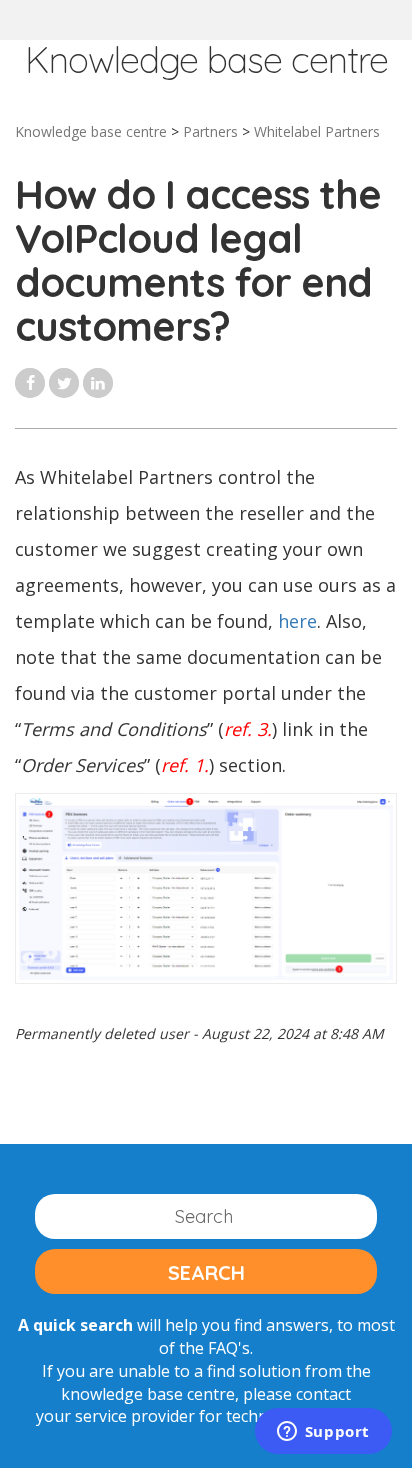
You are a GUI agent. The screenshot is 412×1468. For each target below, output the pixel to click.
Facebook (30, 383)
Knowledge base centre (91, 131)
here (297, 621)
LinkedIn (98, 383)
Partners (210, 131)
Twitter (64, 383)
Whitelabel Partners (317, 131)
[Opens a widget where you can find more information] (323, 1433)
